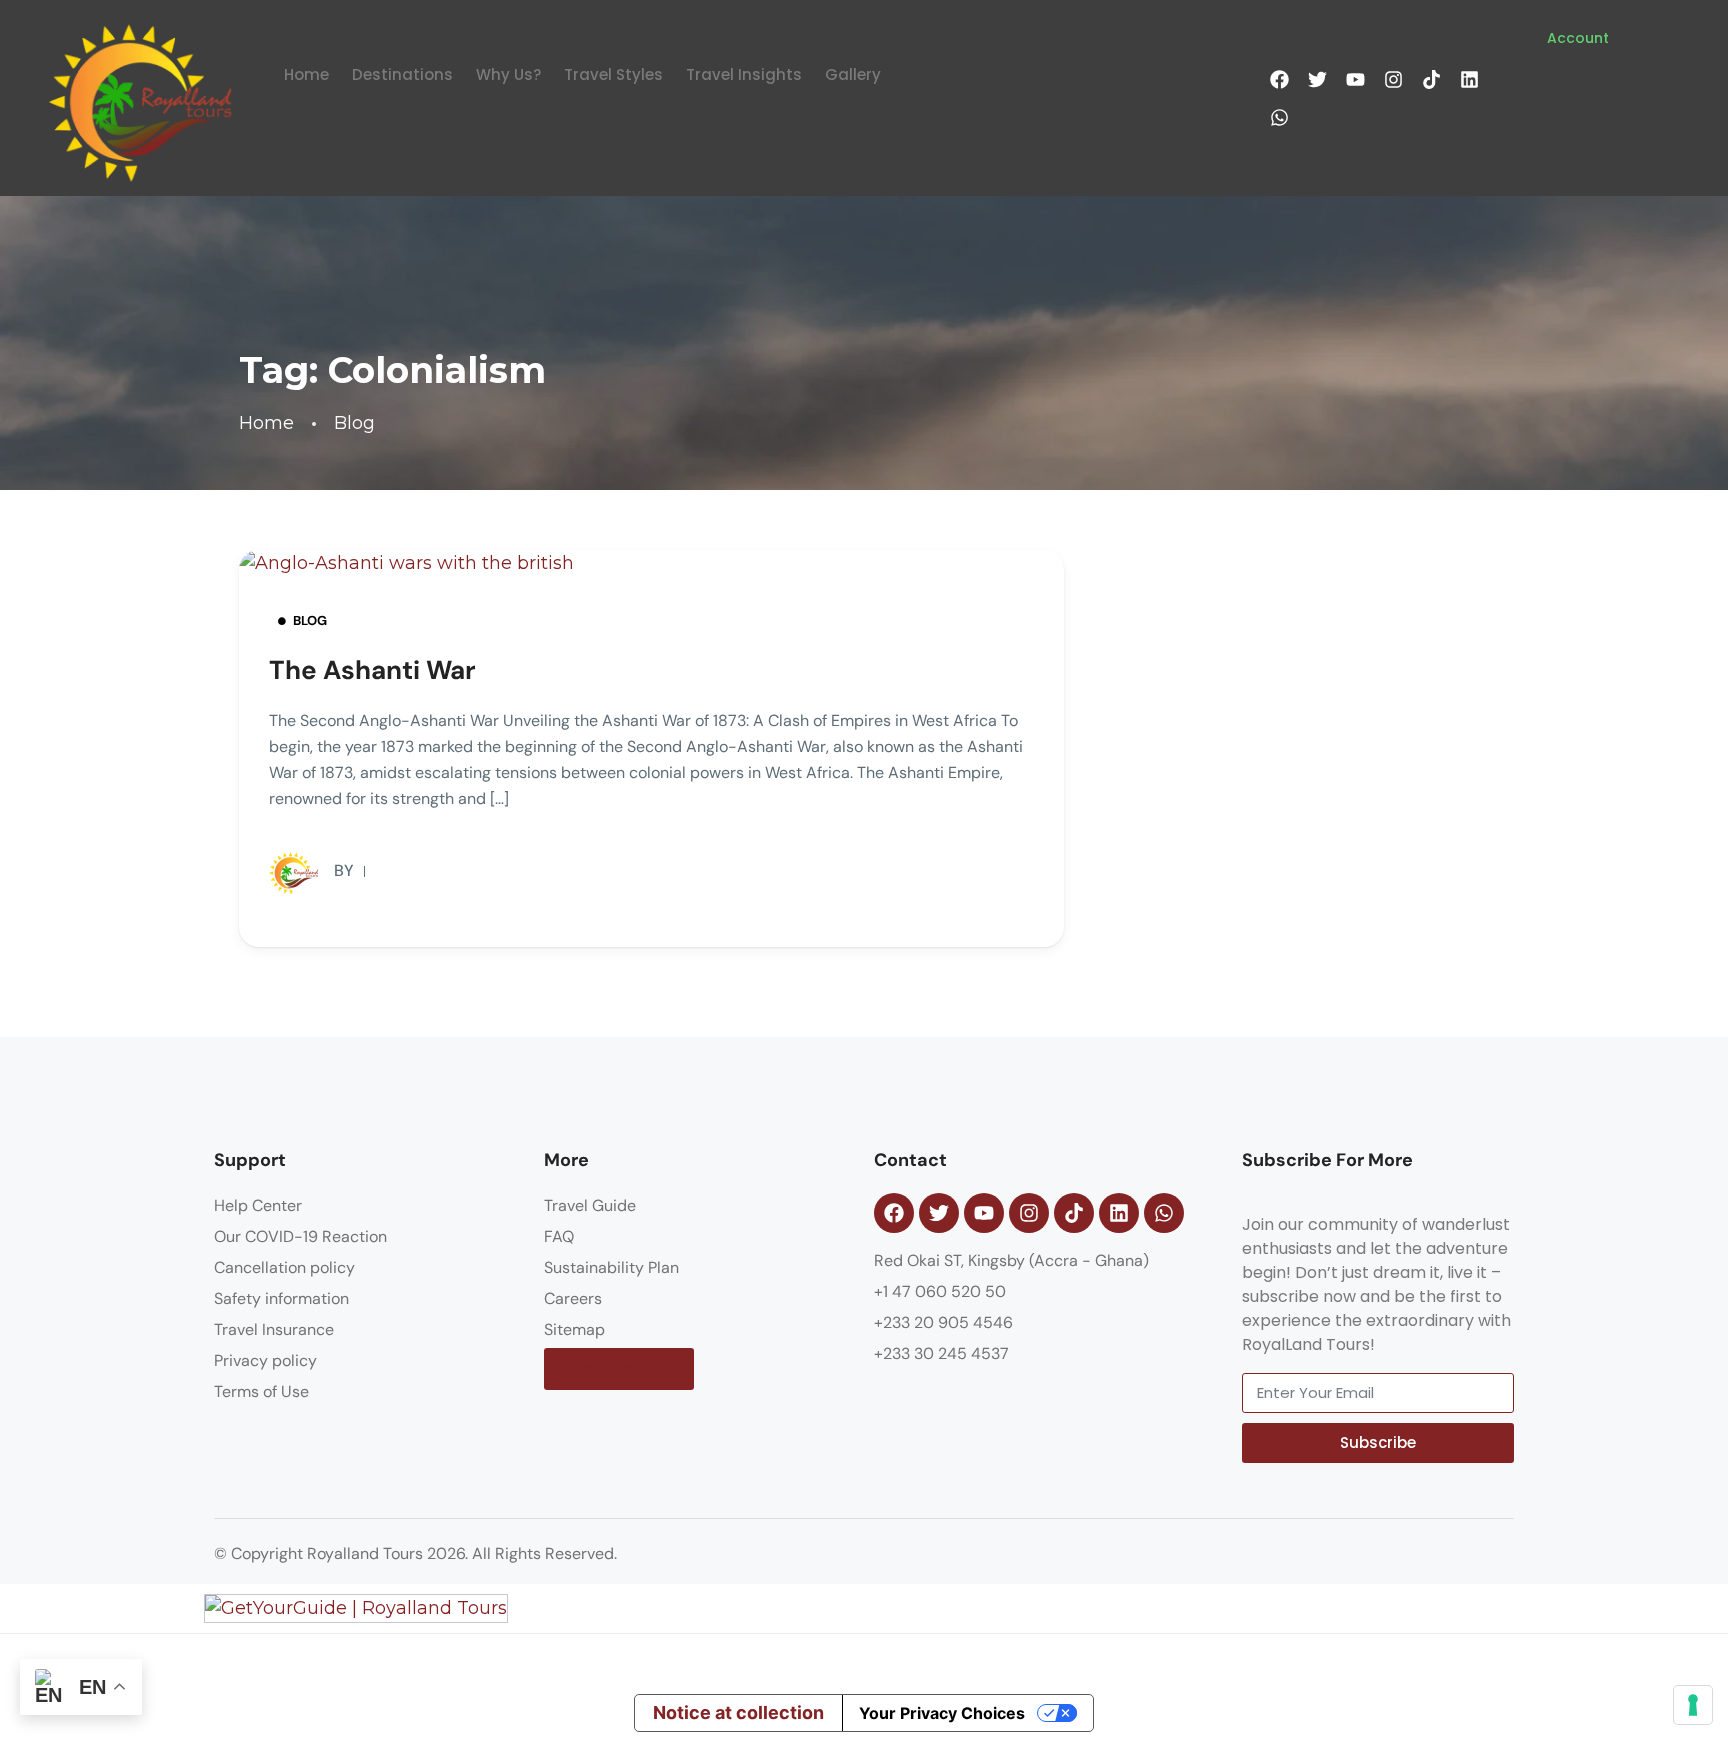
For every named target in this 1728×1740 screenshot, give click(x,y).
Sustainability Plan (611, 1267)
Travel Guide (590, 1205)
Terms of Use (261, 1391)
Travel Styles (613, 74)
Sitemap (574, 1329)
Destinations (402, 74)
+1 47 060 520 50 (940, 1291)
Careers (573, 1298)
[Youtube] (1355, 79)
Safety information (281, 1298)
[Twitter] (1317, 79)
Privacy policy (265, 1360)
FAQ (559, 1236)
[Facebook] (1279, 79)
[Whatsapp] (1279, 117)
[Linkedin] (1469, 79)
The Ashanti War (372, 670)
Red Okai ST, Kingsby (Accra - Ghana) (1011, 1260)
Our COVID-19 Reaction (300, 1236)
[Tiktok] (1431, 79)
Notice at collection (738, 1712)
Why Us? (508, 74)
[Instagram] (1393, 79)
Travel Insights (744, 74)
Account (1578, 38)
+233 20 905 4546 (943, 1322)
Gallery (853, 74)
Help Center (258, 1205)
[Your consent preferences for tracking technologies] (1693, 1705)
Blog (354, 423)
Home (306, 74)
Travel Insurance (274, 1329)
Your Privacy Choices (942, 1713)
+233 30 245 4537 (941, 1353)
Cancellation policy (284, 1267)
